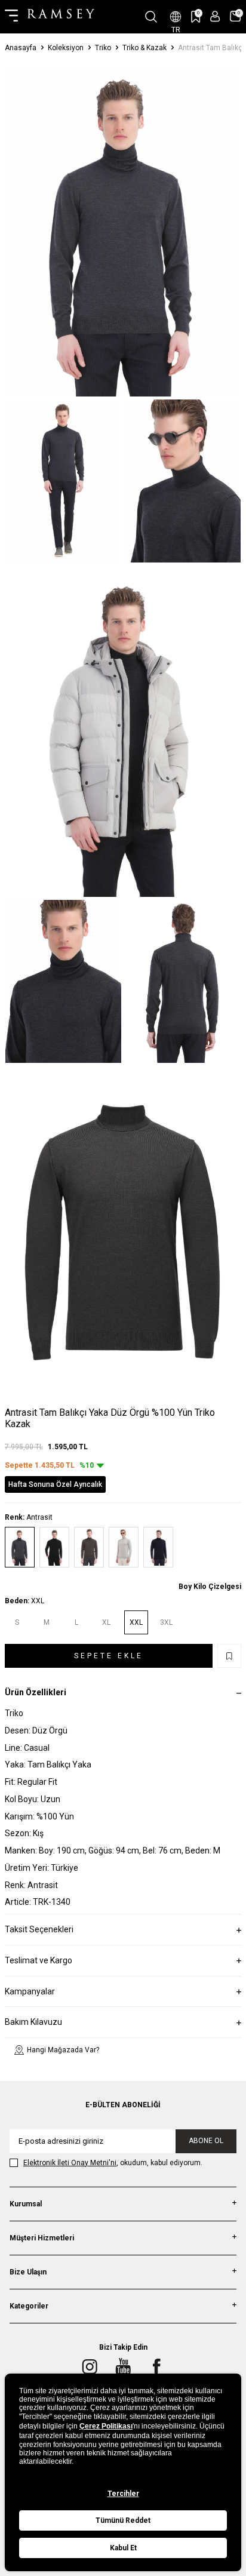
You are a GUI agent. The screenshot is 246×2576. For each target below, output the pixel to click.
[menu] (11, 17)
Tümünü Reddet (123, 2520)
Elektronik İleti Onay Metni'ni (70, 2163)
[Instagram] (90, 2366)
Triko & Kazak (144, 48)
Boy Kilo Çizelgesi (210, 1587)
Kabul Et (123, 2548)
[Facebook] (156, 2366)
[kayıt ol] (215, 16)
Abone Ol (206, 2141)
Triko (103, 48)
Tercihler (123, 2494)
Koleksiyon (66, 48)
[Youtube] (123, 2366)
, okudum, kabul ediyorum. (113, 2163)
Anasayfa (21, 48)
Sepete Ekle (109, 1656)
